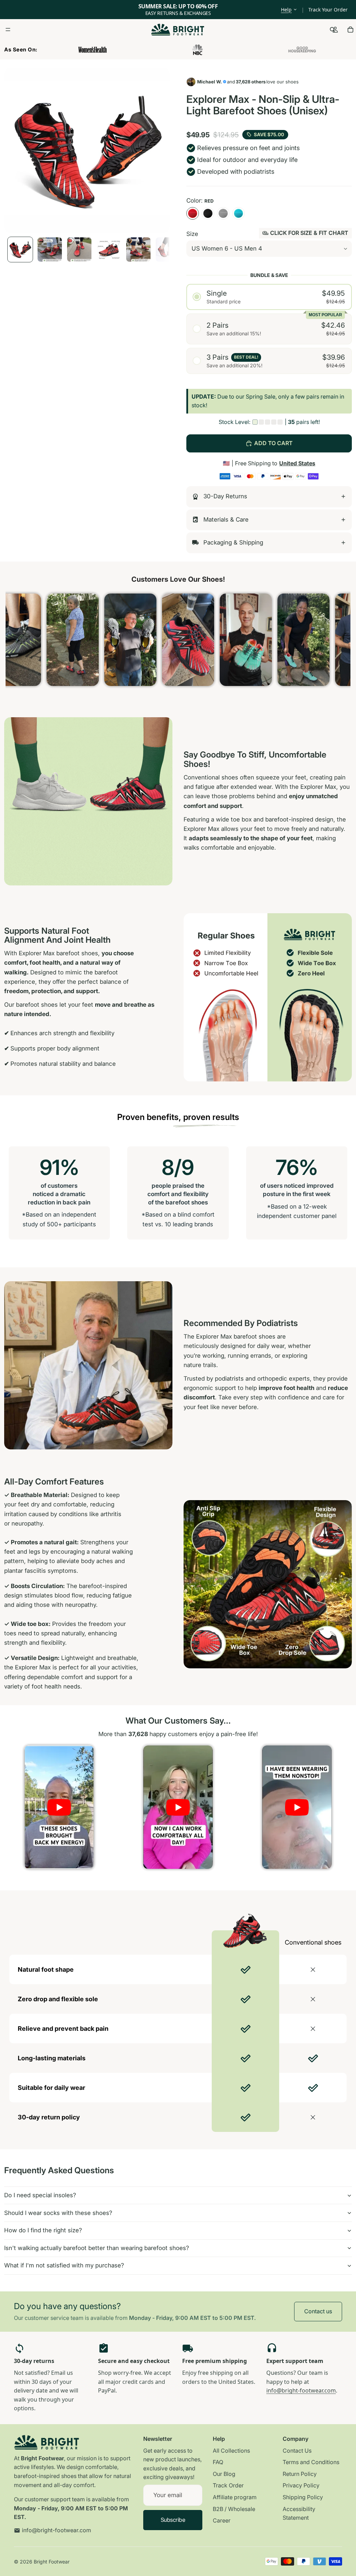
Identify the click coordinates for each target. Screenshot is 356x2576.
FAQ (218, 2462)
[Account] (335, 30)
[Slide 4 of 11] (109, 250)
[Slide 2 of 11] (50, 250)
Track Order (228, 2485)
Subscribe (173, 2520)
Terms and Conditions (311, 2462)
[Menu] (8, 30)
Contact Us (297, 2451)
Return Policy (300, 2474)
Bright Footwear (52, 2562)
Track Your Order (328, 10)
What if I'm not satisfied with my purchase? (64, 2265)
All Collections (231, 2451)
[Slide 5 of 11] (138, 250)
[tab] (269, 497)
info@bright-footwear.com (301, 2390)
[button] (269, 297)
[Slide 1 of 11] (20, 250)
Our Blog (224, 2474)
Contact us (318, 2311)
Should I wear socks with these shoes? (58, 2213)
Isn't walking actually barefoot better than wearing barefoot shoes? (97, 2248)
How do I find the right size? (43, 2230)
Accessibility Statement (299, 2513)
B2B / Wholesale (234, 2509)
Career (222, 2520)
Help (286, 10)
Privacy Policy (301, 2485)
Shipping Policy (303, 2497)
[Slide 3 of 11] (79, 250)
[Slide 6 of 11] (168, 250)
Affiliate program (235, 2497)
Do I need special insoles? (40, 2195)
